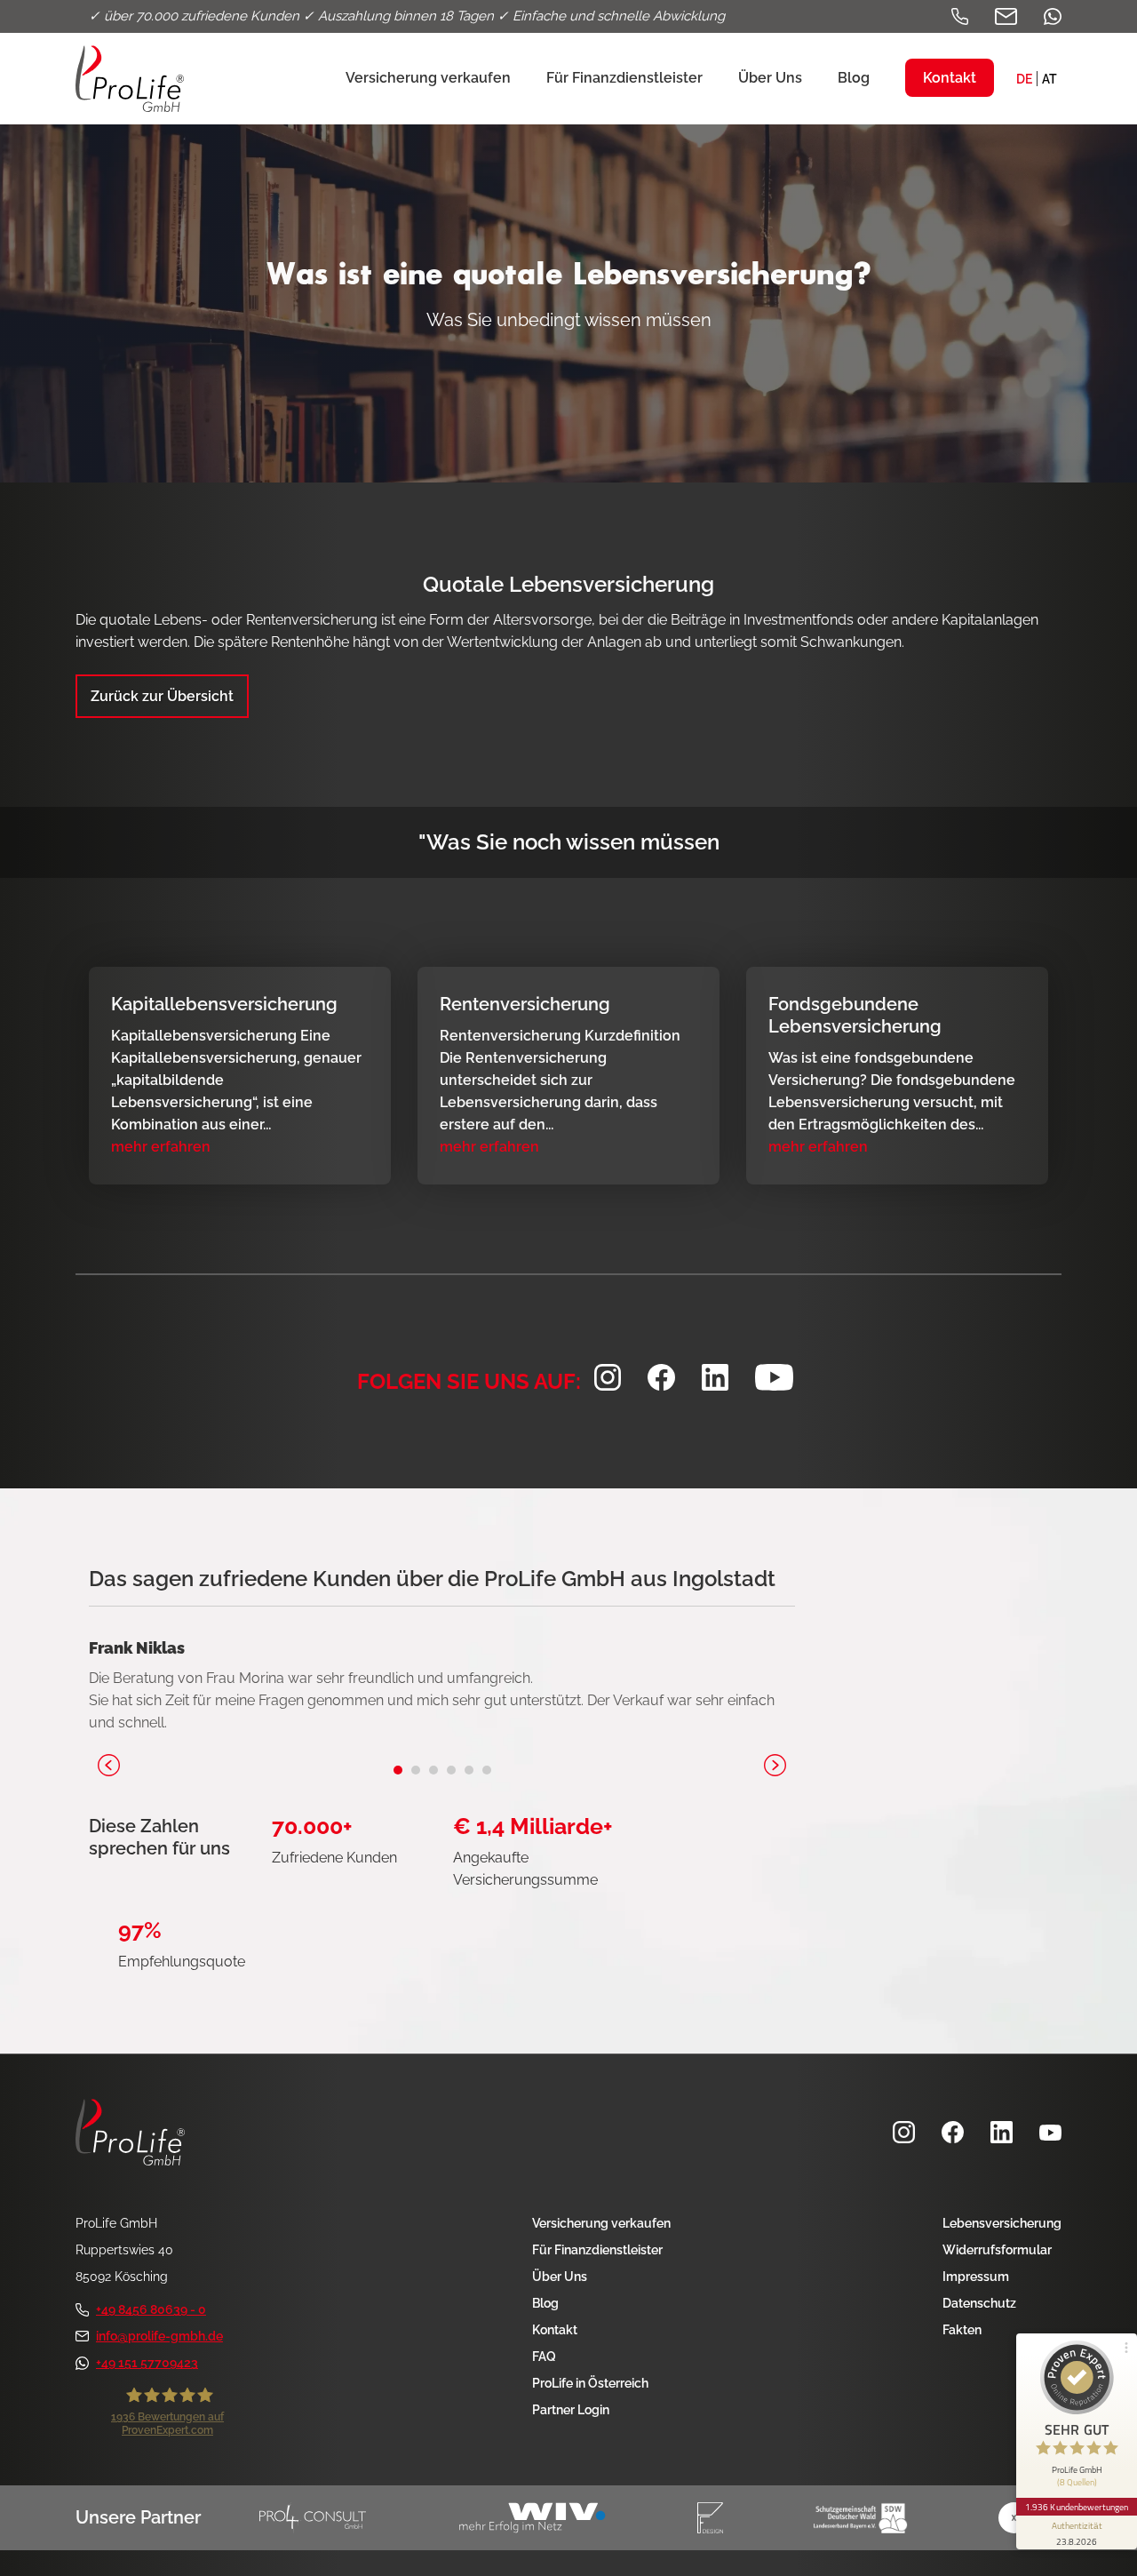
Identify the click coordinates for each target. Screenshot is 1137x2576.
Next (775, 1765)
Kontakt (555, 2330)
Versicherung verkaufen (601, 2223)
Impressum (976, 2277)
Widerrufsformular (997, 2250)
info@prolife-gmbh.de (159, 2336)
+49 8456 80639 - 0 (151, 2309)
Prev (109, 1765)
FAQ (544, 2357)
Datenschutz (979, 2303)
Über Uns (560, 2277)
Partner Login (571, 2410)
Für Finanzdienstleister (597, 2250)
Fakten (962, 2330)
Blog (545, 2303)
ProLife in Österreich (590, 2383)
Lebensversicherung (1002, 2223)
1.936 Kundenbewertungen (1077, 2507)
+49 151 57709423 (147, 2363)
